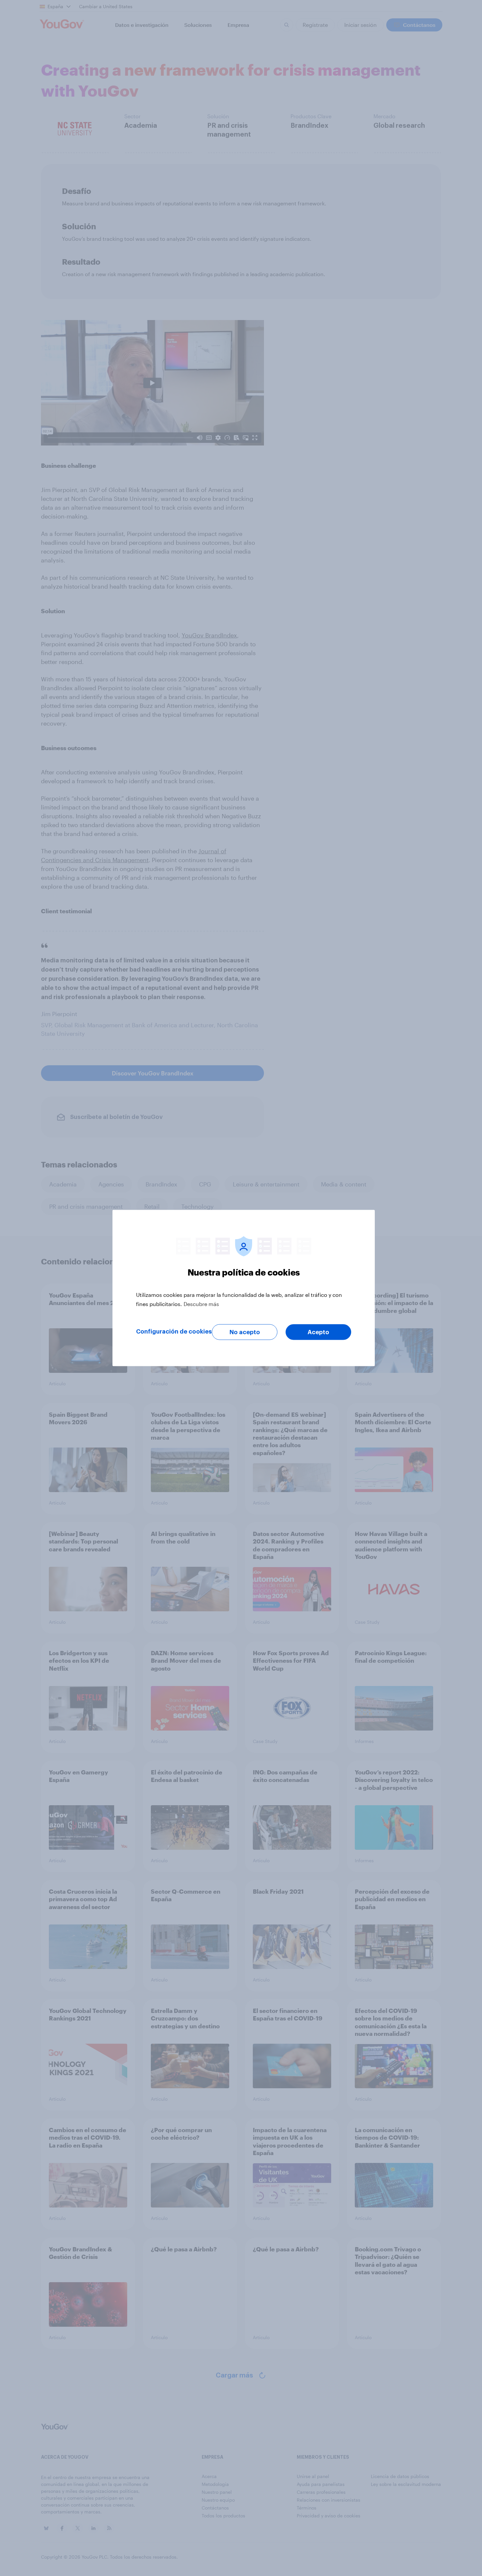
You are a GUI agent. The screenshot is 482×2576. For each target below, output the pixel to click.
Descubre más (201, 1304)
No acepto (245, 1332)
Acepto (318, 1332)
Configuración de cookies (174, 1332)
